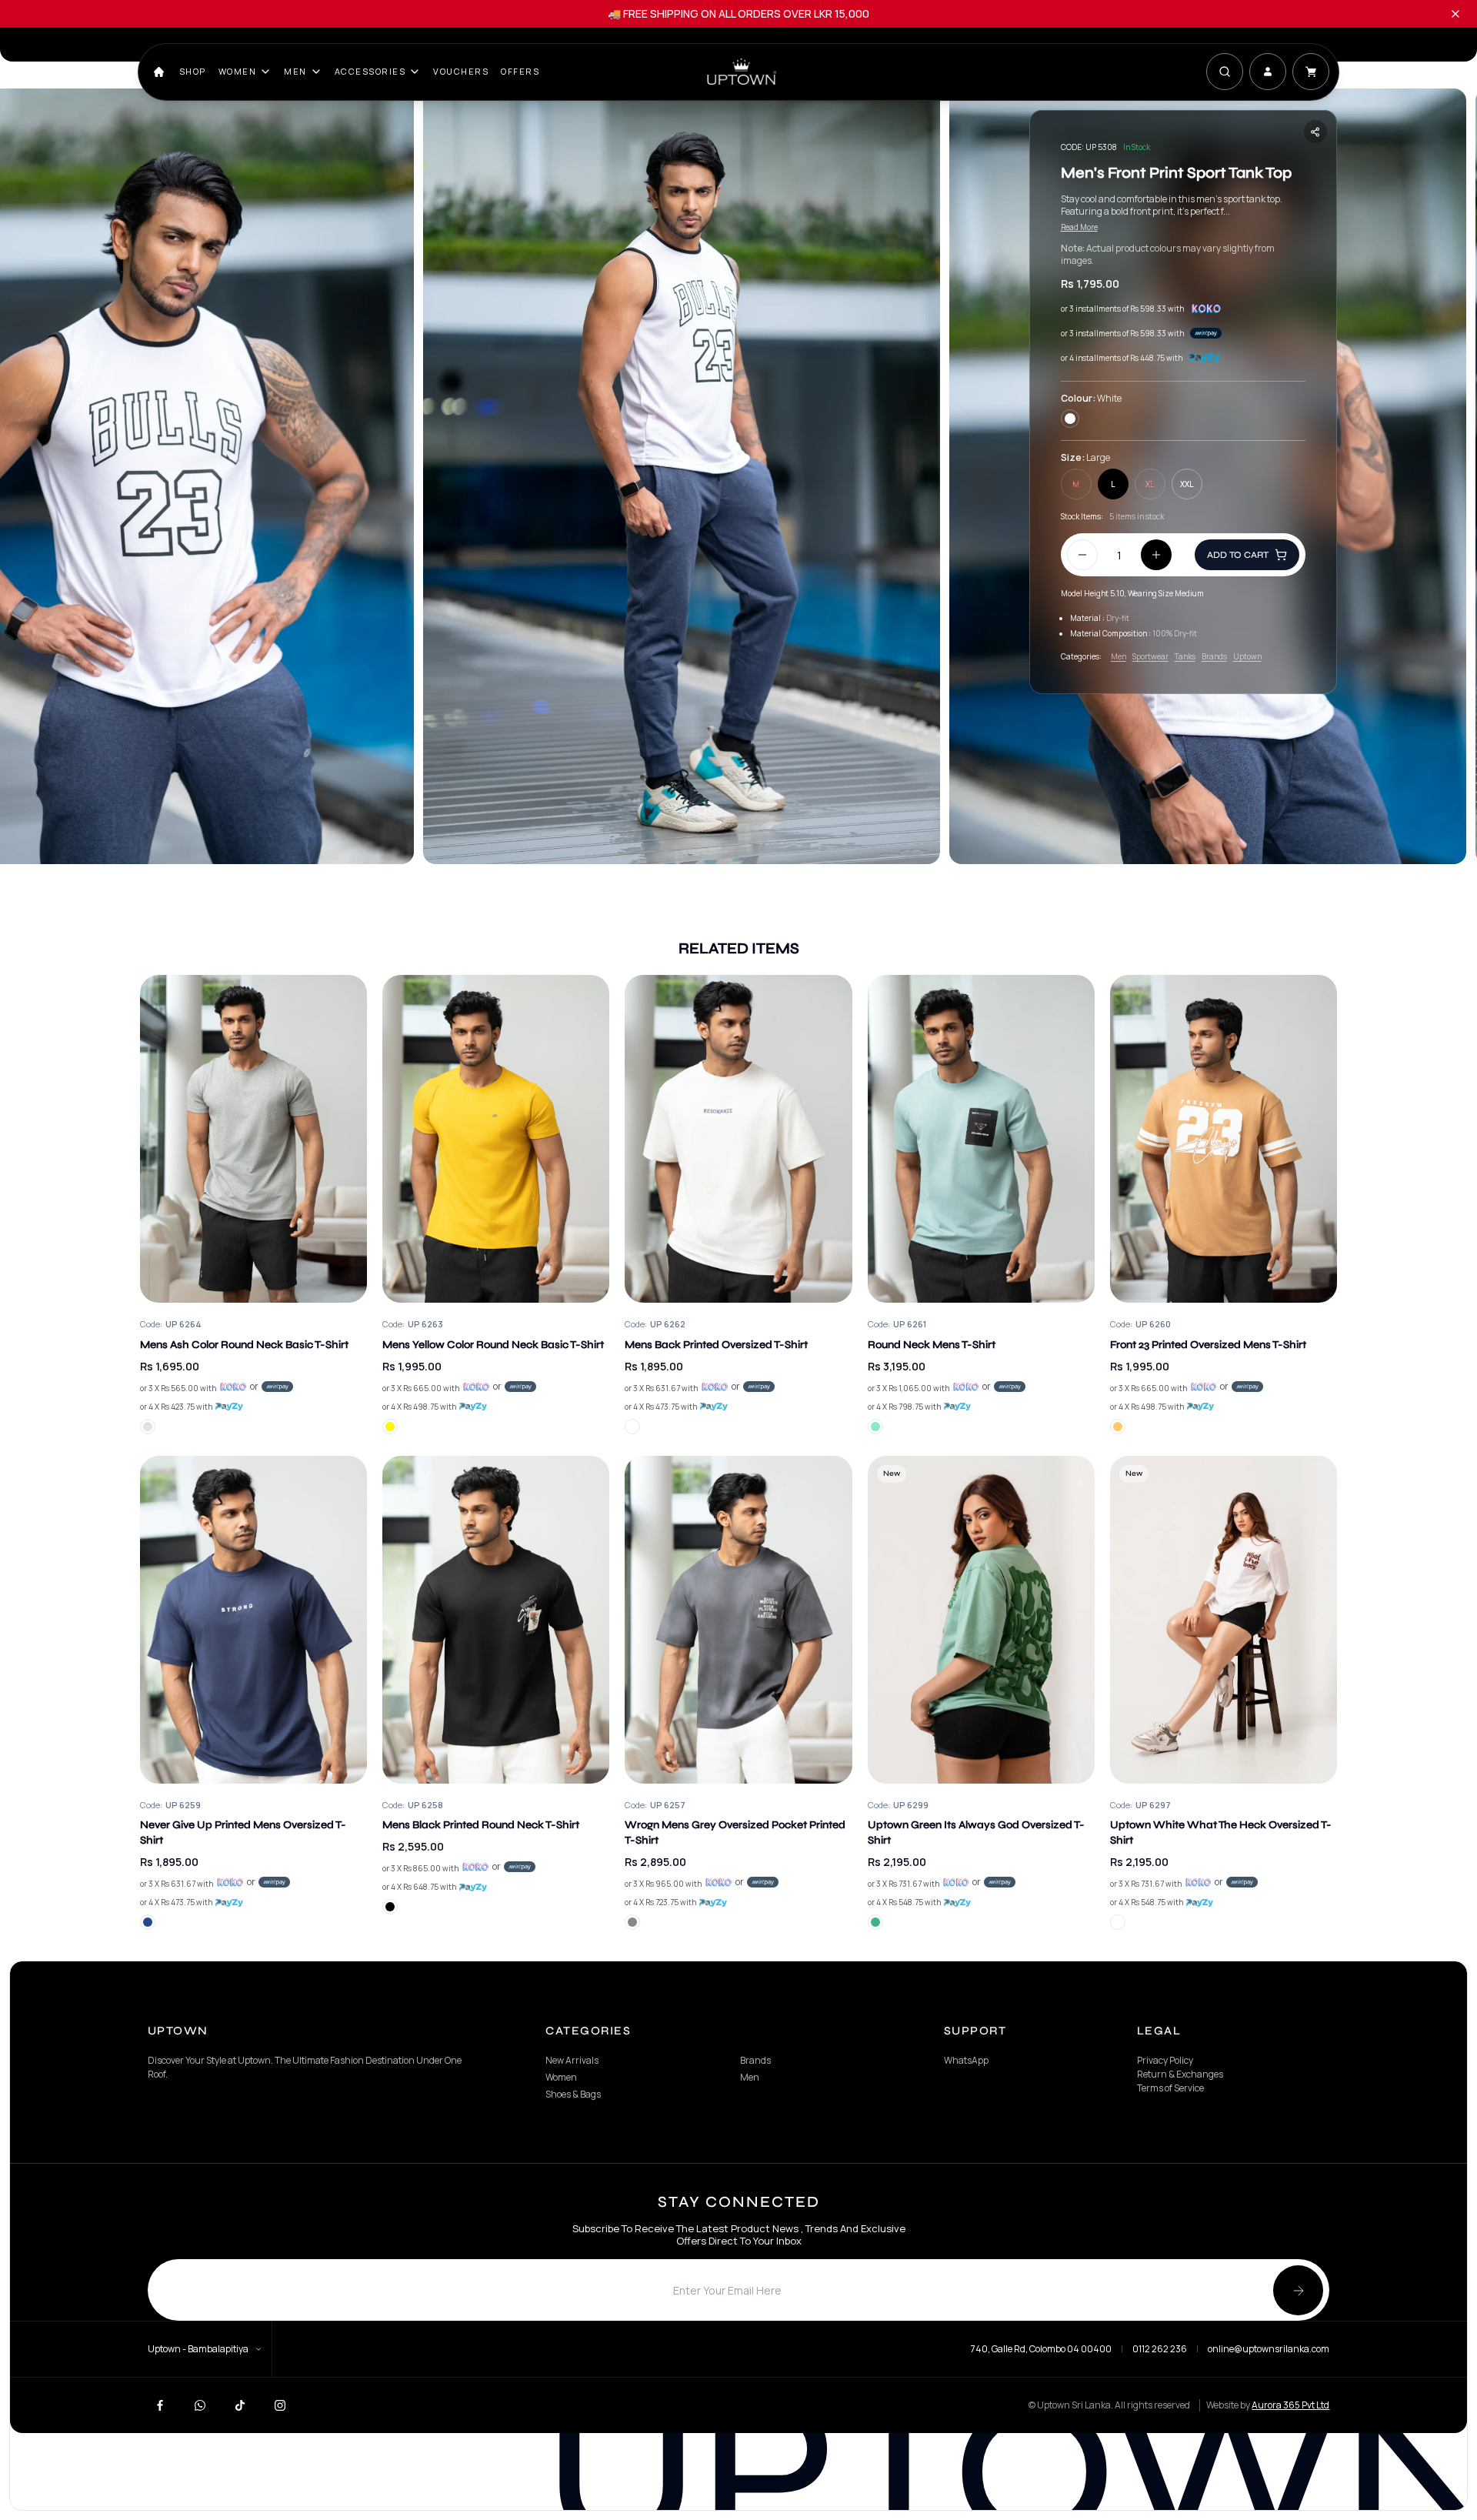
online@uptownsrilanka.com (1269, 2349)
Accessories (370, 71)
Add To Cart (1238, 555)
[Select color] (148, 1427)
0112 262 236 (1160, 2349)
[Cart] (1311, 72)
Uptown (1247, 656)
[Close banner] (1455, 14)
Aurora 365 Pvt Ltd (1290, 2405)
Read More (1079, 227)
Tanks (1185, 656)
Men (295, 71)
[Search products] (1225, 72)
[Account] (1268, 72)
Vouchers (461, 71)
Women (238, 71)
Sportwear (1150, 656)
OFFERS (520, 71)
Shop (193, 71)
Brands (1214, 656)
